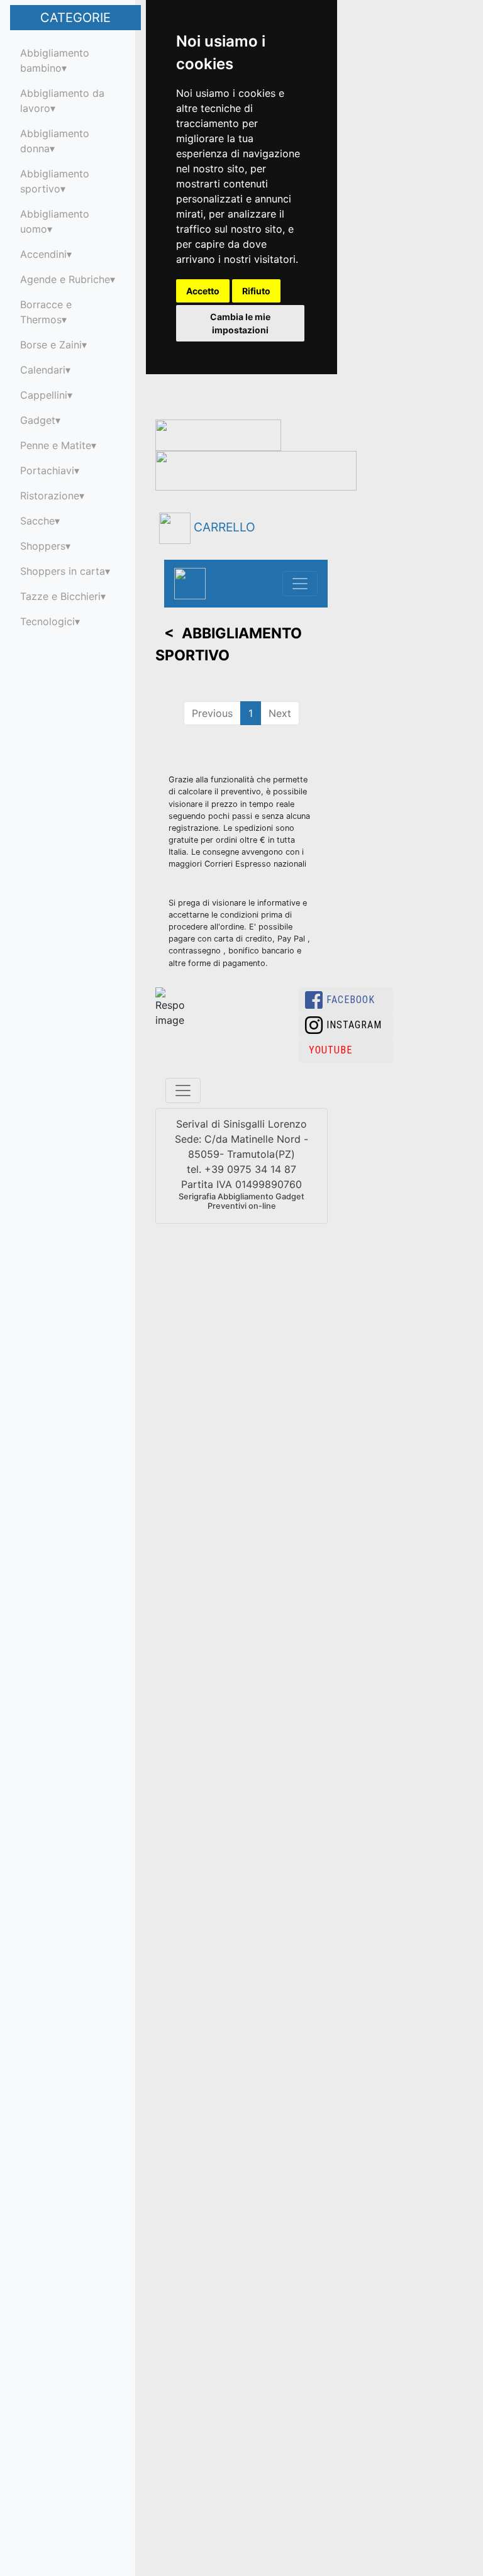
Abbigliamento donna (55, 141)
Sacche (37, 521)
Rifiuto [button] (256, 291)
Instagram (354, 1025)
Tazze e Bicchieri (60, 596)
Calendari (43, 370)
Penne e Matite (56, 445)
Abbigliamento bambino (55, 60)
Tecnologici (47, 621)
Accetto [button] (203, 291)
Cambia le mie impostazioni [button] (240, 323)
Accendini (43, 254)
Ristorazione (50, 496)
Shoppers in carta (63, 571)
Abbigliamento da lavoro (62, 101)
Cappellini (44, 395)
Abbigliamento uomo (55, 221)
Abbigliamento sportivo (55, 181)
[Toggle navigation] (300, 584)
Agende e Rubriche (65, 279)
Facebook (351, 1000)
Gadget (38, 420)
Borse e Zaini (51, 345)
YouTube (330, 1050)
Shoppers (43, 546)
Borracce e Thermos (46, 312)
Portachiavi (47, 470)
